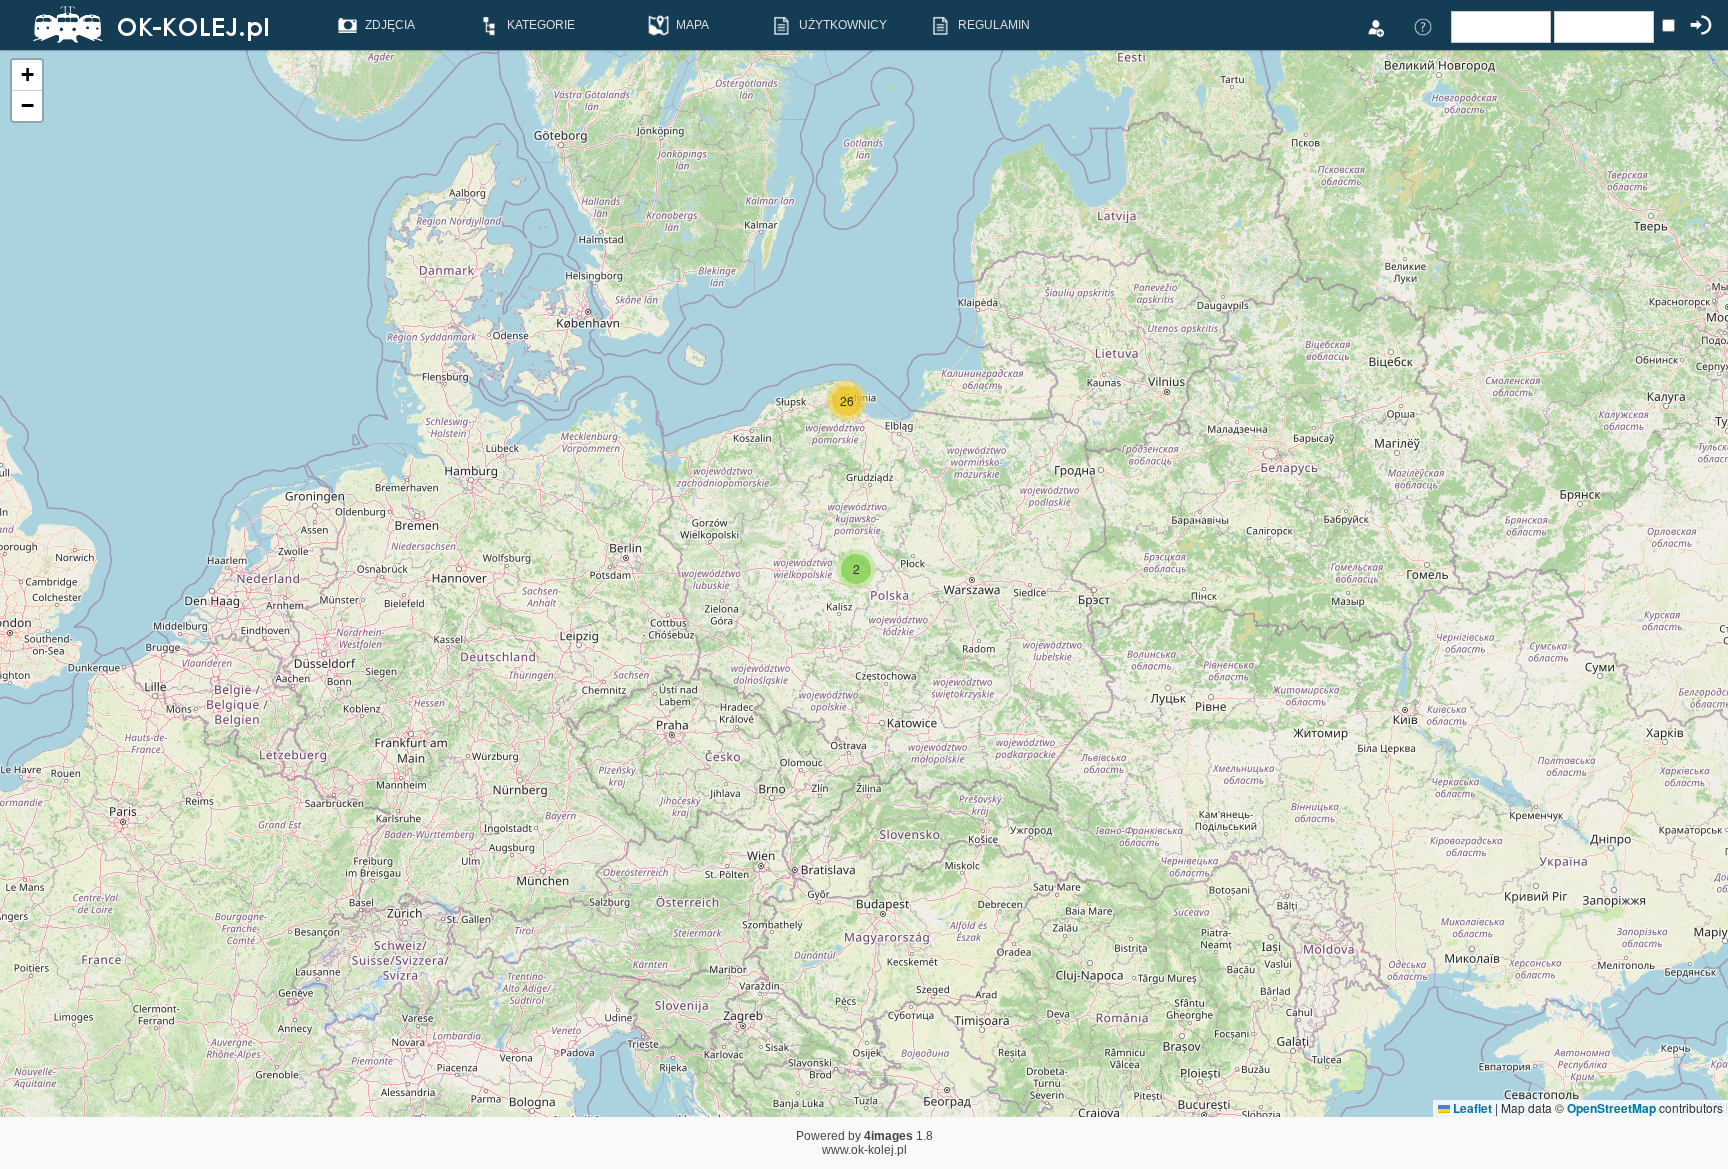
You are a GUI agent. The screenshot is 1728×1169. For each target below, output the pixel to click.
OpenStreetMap (1611, 1108)
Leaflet (1471, 1108)
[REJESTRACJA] (1375, 26)
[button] (856, 569)
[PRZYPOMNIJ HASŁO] (1423, 26)
